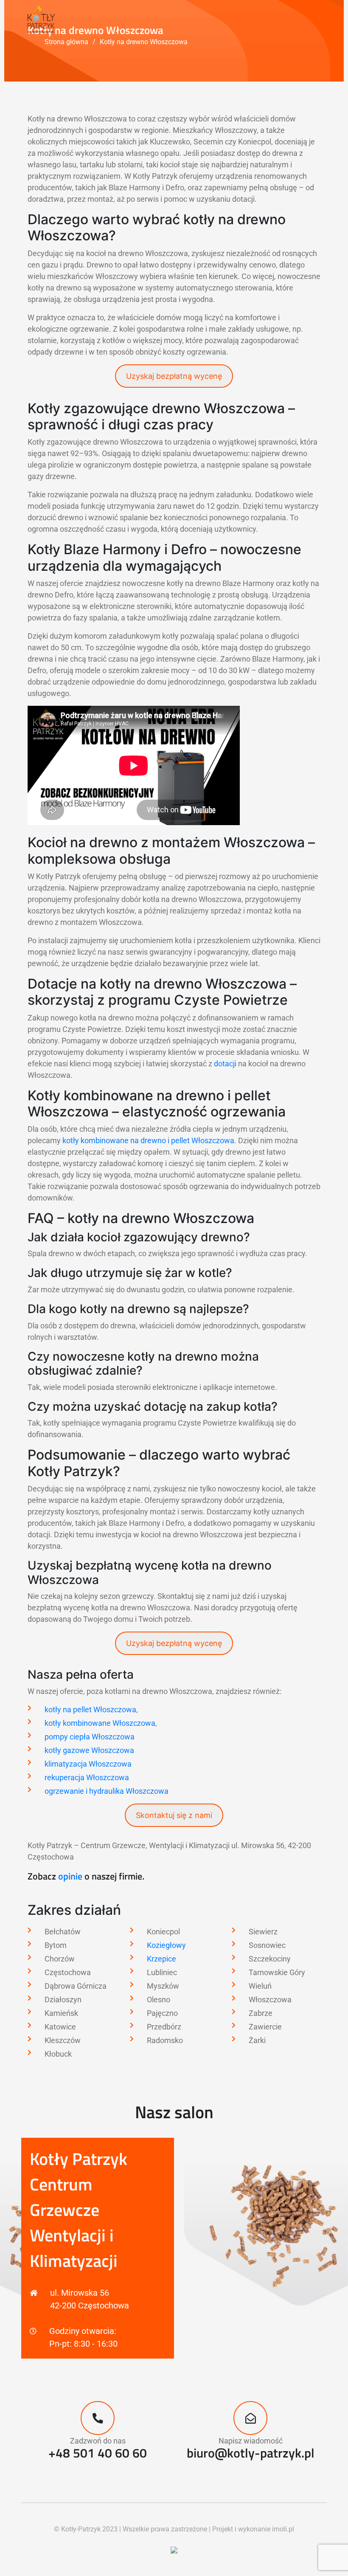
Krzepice (161, 1959)
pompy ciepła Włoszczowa (90, 1737)
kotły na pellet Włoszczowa (90, 1709)
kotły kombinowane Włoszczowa (100, 1723)
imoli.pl (283, 2529)
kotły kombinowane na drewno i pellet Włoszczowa (148, 1140)
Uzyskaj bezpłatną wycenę (174, 376)
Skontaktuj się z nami (174, 1815)
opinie (70, 1876)
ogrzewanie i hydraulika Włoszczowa (107, 1791)
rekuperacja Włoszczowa (87, 1777)
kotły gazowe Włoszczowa (89, 1750)
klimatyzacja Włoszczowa (88, 1764)
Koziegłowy (166, 1945)
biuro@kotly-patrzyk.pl (251, 2453)
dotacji (225, 1064)
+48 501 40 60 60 (98, 2453)
